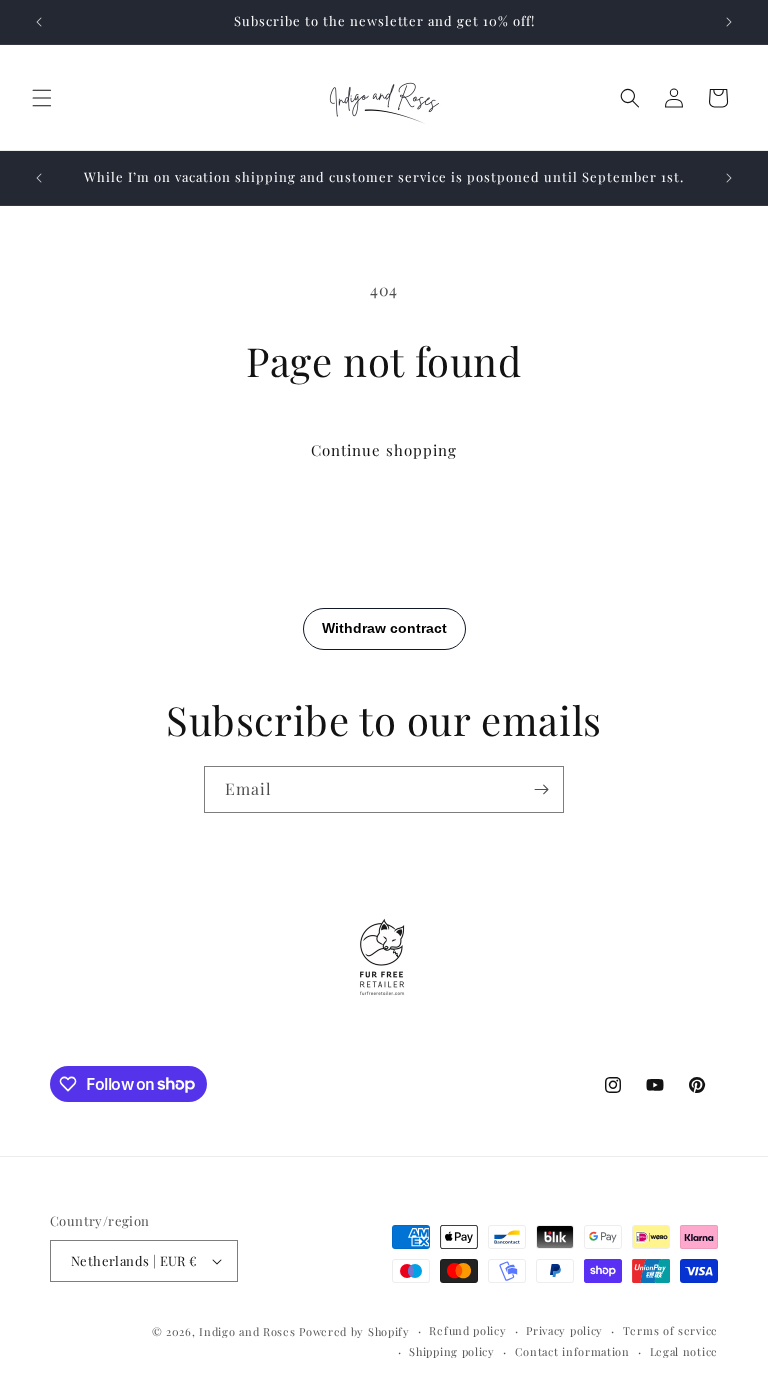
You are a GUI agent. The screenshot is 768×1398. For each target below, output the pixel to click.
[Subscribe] (541, 789)
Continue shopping (384, 450)
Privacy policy (564, 1330)
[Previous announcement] (39, 22)
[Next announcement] (729, 22)
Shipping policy (452, 1351)
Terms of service (670, 1330)
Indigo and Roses (247, 1331)
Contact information (572, 1351)
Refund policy (467, 1330)
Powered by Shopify (354, 1331)
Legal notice (684, 1351)
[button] (42, 98)
